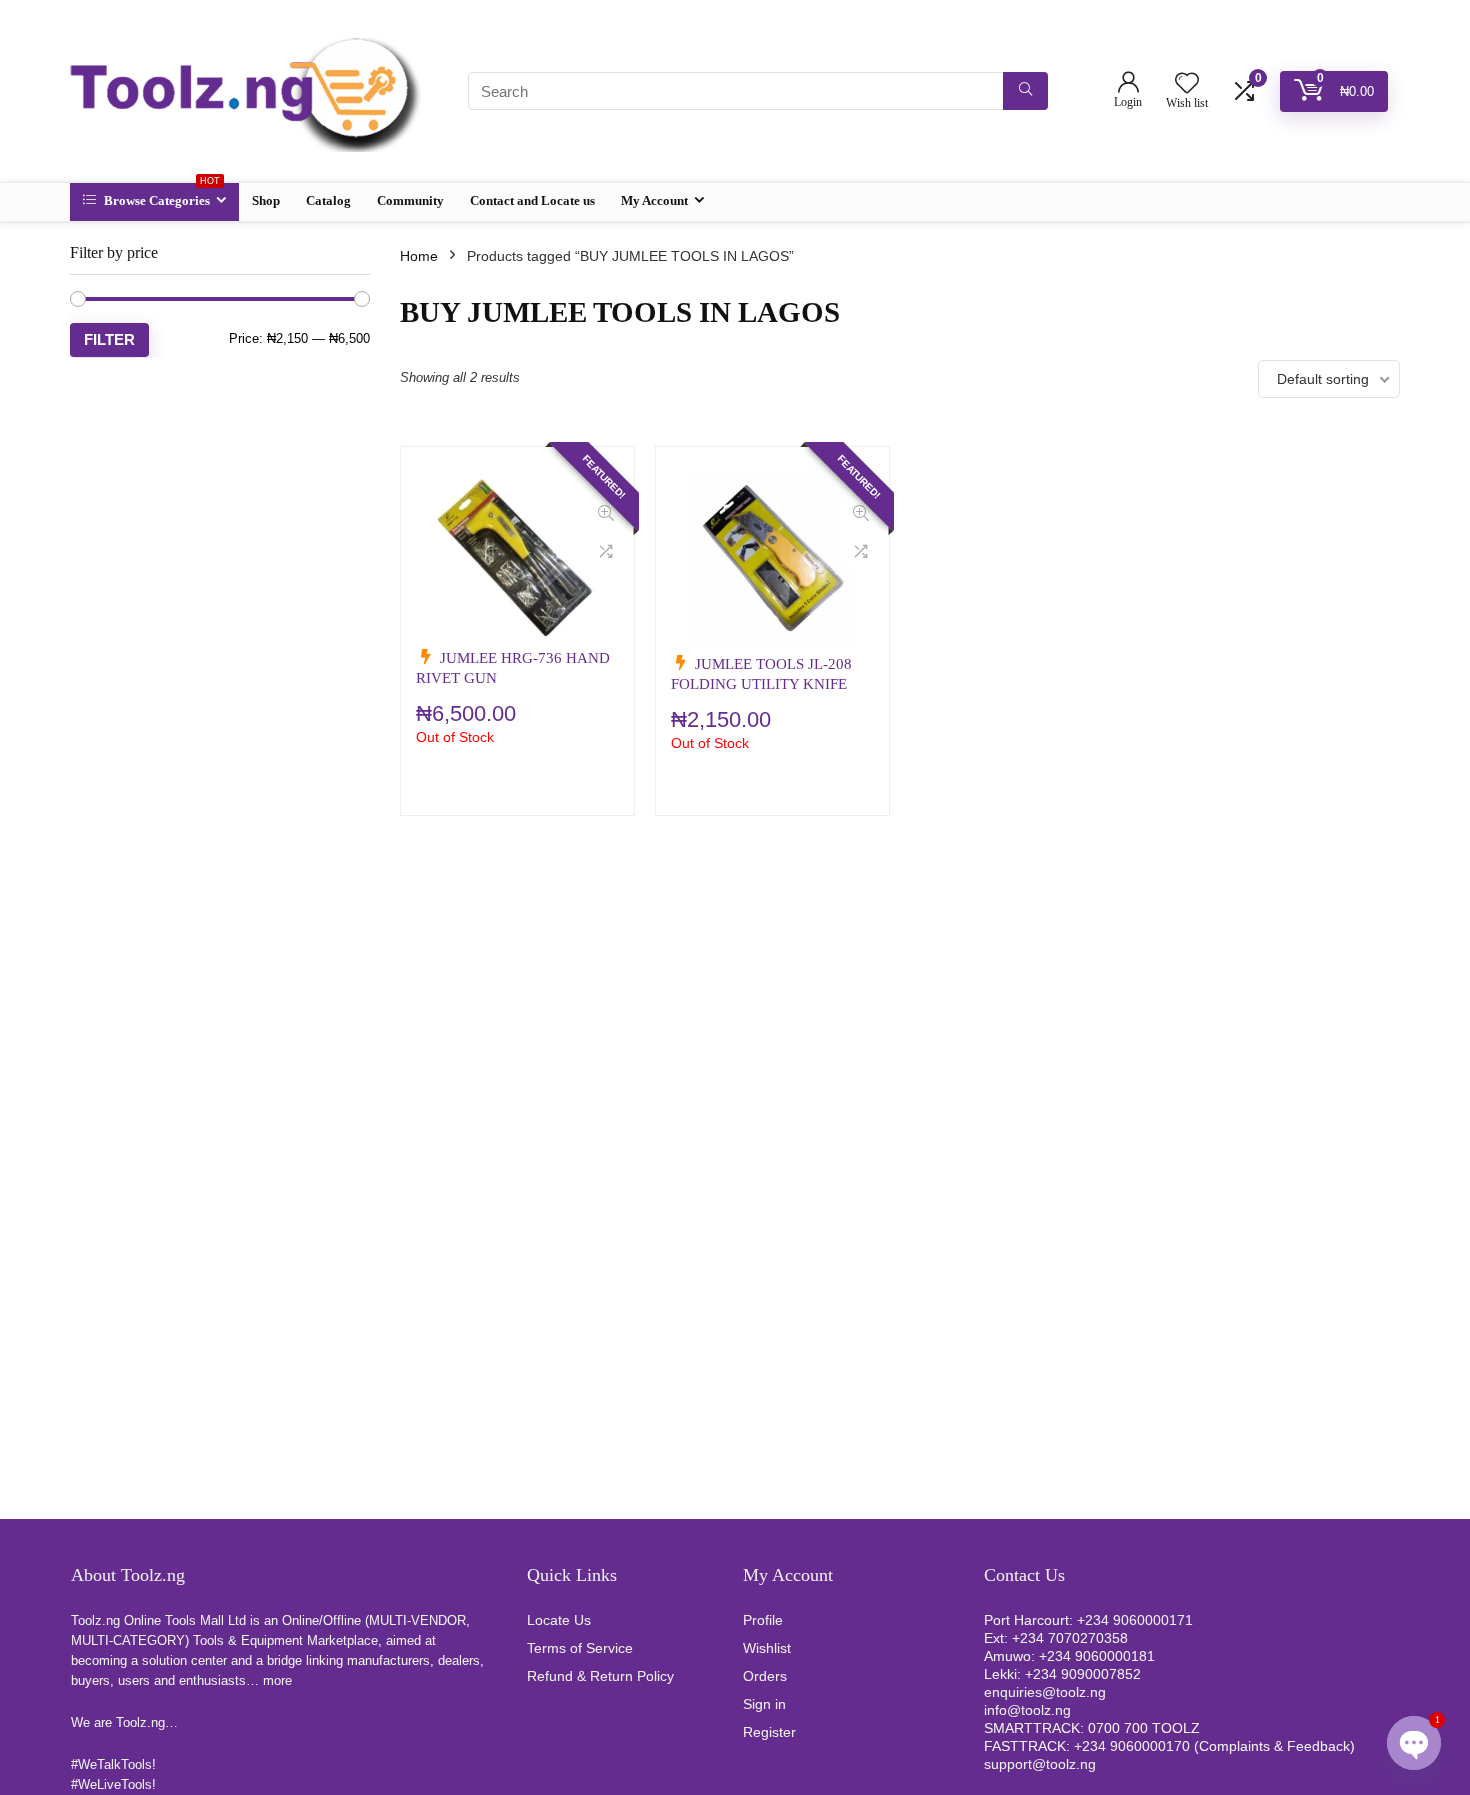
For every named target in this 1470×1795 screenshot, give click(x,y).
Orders (765, 1676)
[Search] (1025, 91)
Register (769, 1732)
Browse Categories (160, 195)
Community (410, 200)
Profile (763, 1620)
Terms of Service (580, 1648)
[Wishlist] (1187, 84)
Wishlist (767, 1648)
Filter (109, 339)
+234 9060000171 (1135, 1620)
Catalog (328, 200)
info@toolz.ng (1027, 1710)
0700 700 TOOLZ (1144, 1728)
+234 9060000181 (1097, 1656)
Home (419, 256)
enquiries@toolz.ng (1045, 1692)
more (277, 1680)
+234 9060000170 (1132, 1746)
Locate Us (559, 1620)
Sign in (764, 1704)
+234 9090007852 (1083, 1674)
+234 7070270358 (1070, 1638)
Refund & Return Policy (600, 1676)
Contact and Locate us (532, 200)
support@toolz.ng (1040, 1764)
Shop (266, 200)
